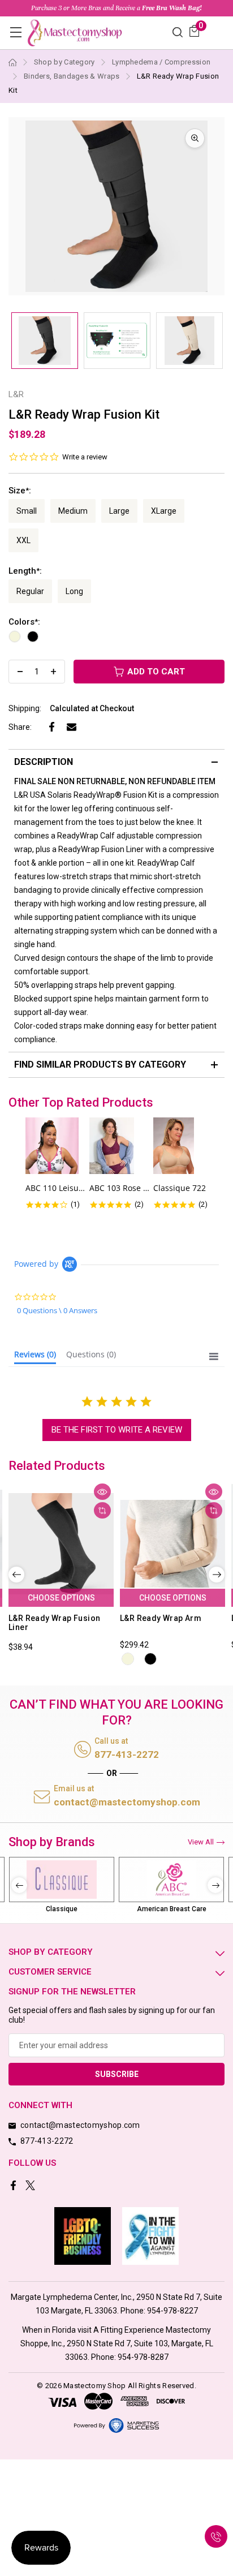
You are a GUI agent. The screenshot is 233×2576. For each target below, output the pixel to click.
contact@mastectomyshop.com (127, 1802)
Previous (16, 1575)
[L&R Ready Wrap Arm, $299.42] (172, 1544)
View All (201, 1842)
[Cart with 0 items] (194, 31)
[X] (31, 2186)
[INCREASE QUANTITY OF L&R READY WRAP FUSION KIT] (53, 672)
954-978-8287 (143, 2357)
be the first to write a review (117, 1430)
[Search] (178, 31)
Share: (20, 727)
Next (217, 1575)
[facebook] (14, 2186)
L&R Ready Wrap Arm (161, 1618)
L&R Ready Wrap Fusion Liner (54, 1623)
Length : (25, 571)
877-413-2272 (127, 1754)
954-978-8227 (172, 2311)
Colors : (24, 622)
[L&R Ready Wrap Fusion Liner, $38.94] (61, 1544)
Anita (171, 1909)
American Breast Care (62, 1909)
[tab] (35, 1357)
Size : (20, 491)
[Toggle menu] (16, 32)
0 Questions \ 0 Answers (57, 1310)
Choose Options (61, 1598)
